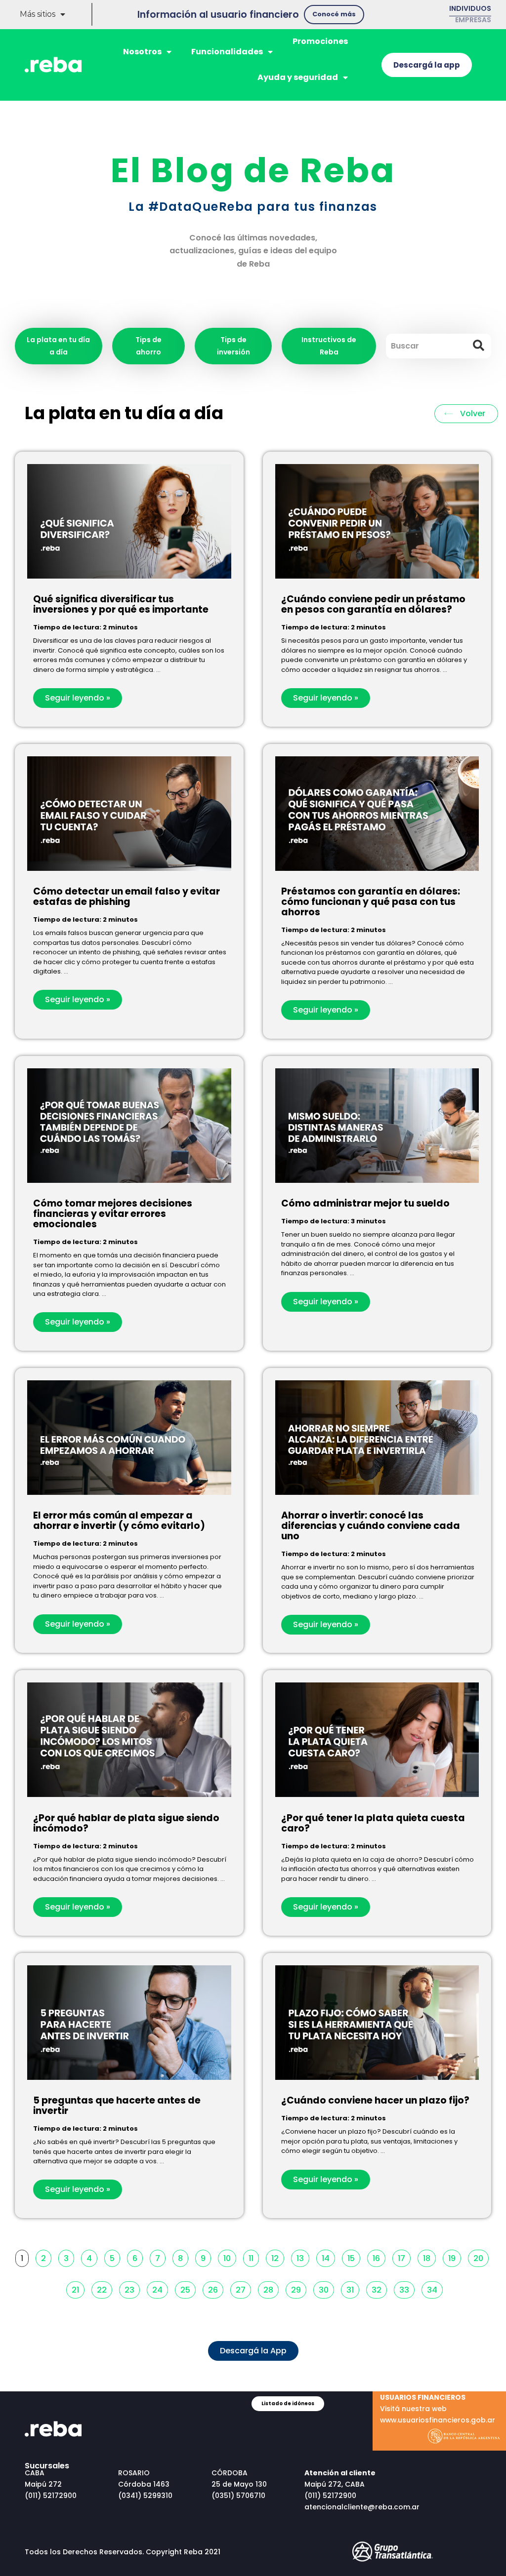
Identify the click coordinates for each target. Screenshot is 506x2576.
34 (435, 2288)
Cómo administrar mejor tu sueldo (365, 1203)
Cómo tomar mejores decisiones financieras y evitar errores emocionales (113, 1214)
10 (230, 2257)
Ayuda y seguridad (298, 77)
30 (326, 2288)
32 (379, 2288)
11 (253, 2257)
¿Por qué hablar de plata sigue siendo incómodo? (126, 1823)
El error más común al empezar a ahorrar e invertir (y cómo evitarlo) (119, 1521)
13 (303, 2257)
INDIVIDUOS (470, 8)
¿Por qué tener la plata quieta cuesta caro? (373, 1823)
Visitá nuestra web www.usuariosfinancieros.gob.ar (438, 2409)
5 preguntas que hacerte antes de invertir (117, 2106)
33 (407, 2288)
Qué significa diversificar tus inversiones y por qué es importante (121, 604)
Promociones (320, 41)
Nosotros (142, 52)
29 (298, 2288)
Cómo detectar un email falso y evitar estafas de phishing (126, 897)
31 (353, 2288)
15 (354, 2257)
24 (160, 2288)
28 (271, 2288)
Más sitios (38, 14)
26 (215, 2288)
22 (104, 2288)
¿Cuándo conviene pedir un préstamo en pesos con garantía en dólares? (373, 604)
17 (404, 2257)
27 (243, 2288)
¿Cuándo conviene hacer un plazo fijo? (375, 2100)
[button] (334, 15)
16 (379, 2257)
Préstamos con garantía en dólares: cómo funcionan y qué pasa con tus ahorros (371, 902)
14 (328, 2257)
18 (429, 2257)
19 (454, 2257)
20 (481, 2257)
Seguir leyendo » (78, 698)
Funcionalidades (227, 52)
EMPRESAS (473, 20)
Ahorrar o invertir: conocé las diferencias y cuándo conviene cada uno (371, 1526)
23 (132, 2288)
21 (78, 2288)
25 (188, 2288)
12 (277, 2257)
